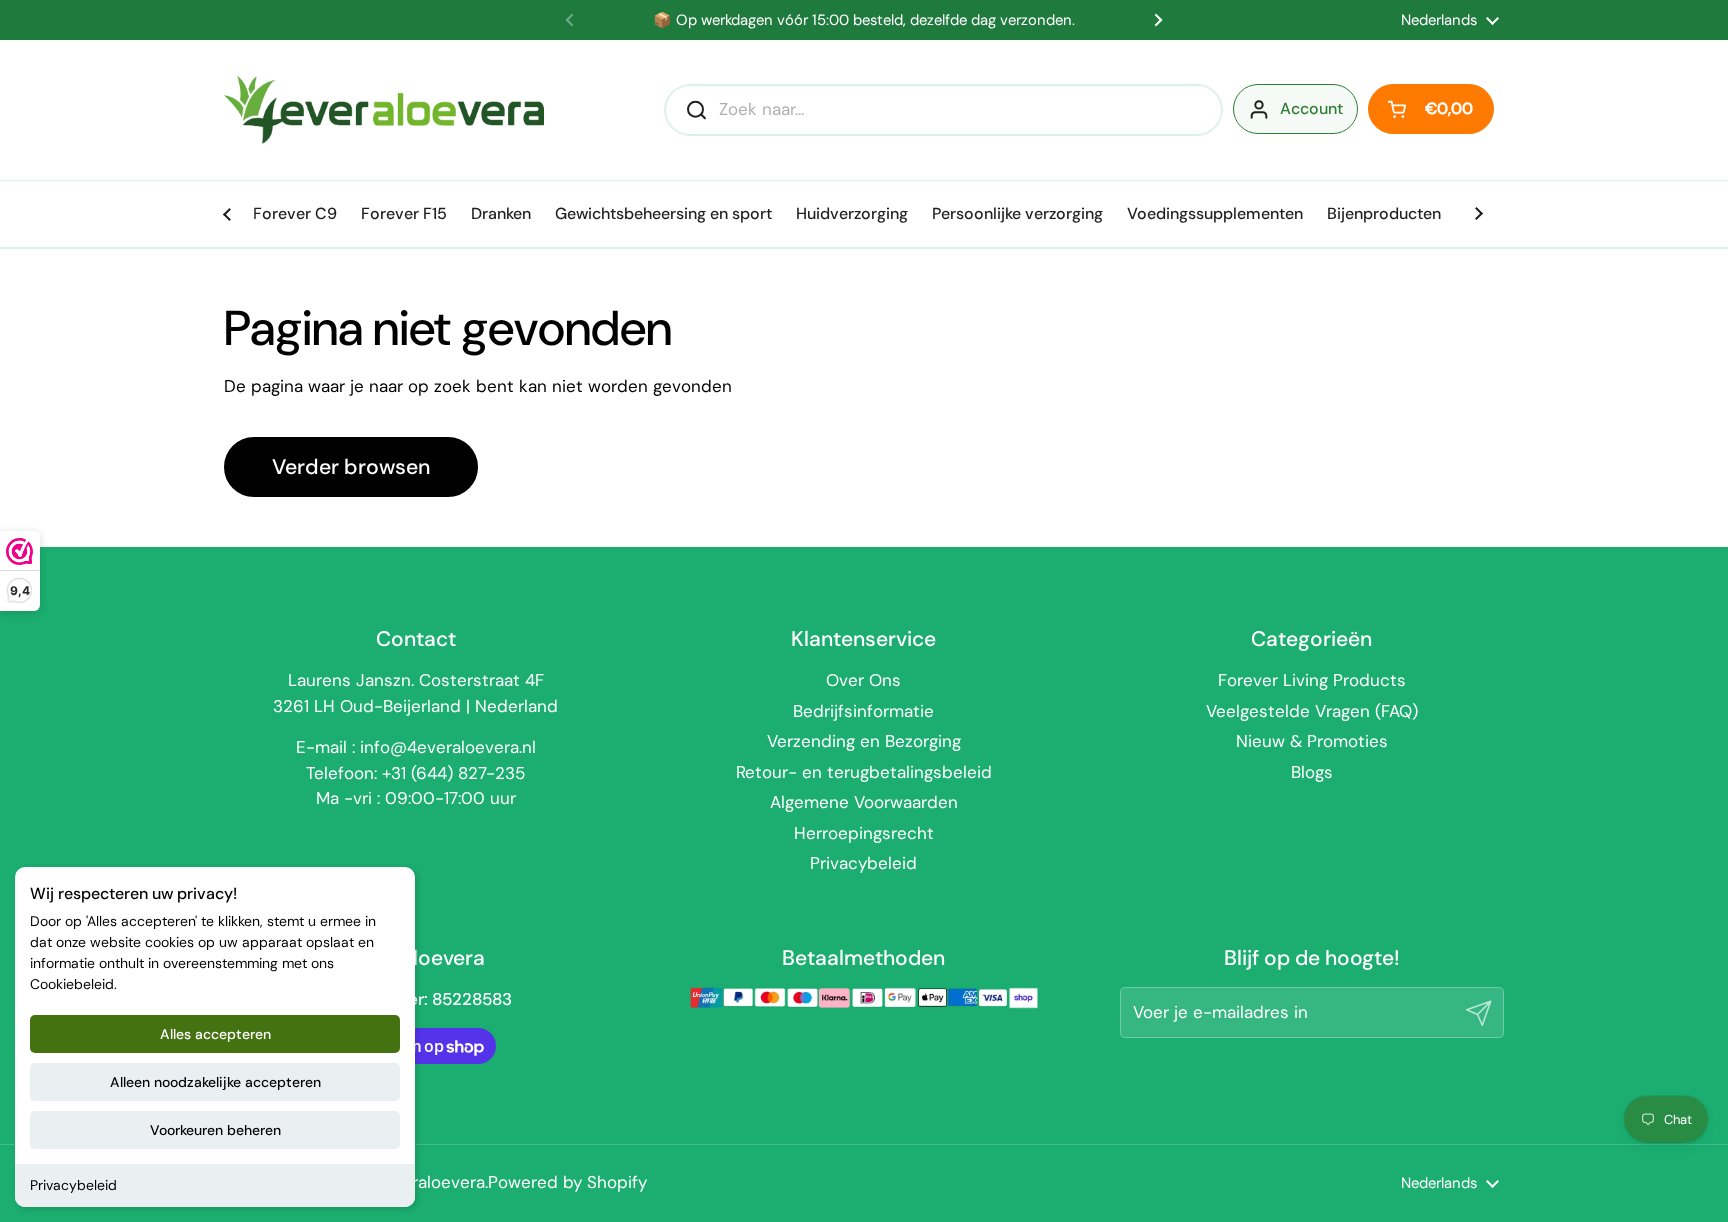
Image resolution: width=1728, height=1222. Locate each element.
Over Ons (863, 680)
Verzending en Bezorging (864, 741)
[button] (1431, 109)
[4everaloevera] (384, 110)
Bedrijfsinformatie (863, 711)
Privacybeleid (73, 1185)
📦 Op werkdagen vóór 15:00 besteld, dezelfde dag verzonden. (864, 20)
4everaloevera (429, 1182)
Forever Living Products (1312, 680)
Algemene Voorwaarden (864, 802)
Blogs (1312, 772)
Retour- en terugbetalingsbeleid (864, 772)
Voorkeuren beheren (215, 1130)
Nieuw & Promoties (1312, 741)
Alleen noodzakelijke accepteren (215, 1082)
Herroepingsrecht (864, 833)
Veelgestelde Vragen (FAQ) (1312, 711)
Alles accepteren (215, 1034)
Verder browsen (351, 467)
